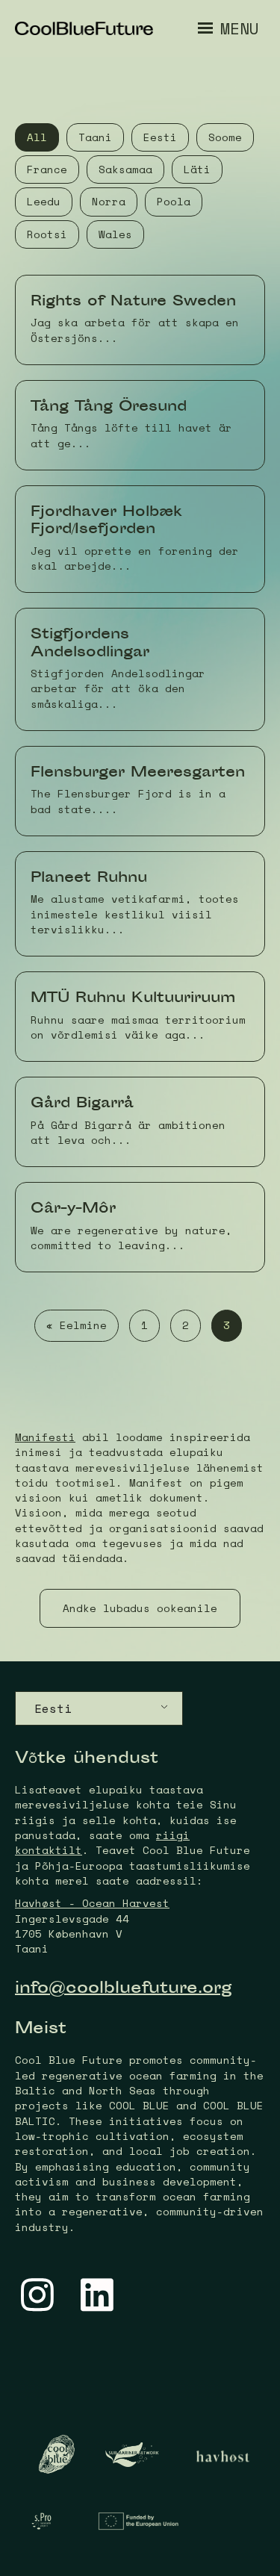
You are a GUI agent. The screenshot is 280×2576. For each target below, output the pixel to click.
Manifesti (45, 1437)
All (37, 137)
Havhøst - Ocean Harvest (92, 1903)
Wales (115, 234)
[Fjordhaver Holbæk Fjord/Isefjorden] (140, 539)
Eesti (160, 137)
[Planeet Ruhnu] (140, 904)
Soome (225, 137)
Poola (174, 201)
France (47, 169)
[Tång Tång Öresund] (140, 425)
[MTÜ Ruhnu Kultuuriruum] (140, 1017)
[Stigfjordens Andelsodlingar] (140, 669)
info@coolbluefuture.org (124, 1989)
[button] (140, 1608)
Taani (95, 137)
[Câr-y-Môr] (140, 1227)
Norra (109, 201)
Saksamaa (125, 169)
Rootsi (47, 234)
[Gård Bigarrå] (140, 1122)
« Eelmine (77, 1325)
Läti (197, 169)
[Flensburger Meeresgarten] (140, 791)
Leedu (44, 201)
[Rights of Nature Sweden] (140, 320)
